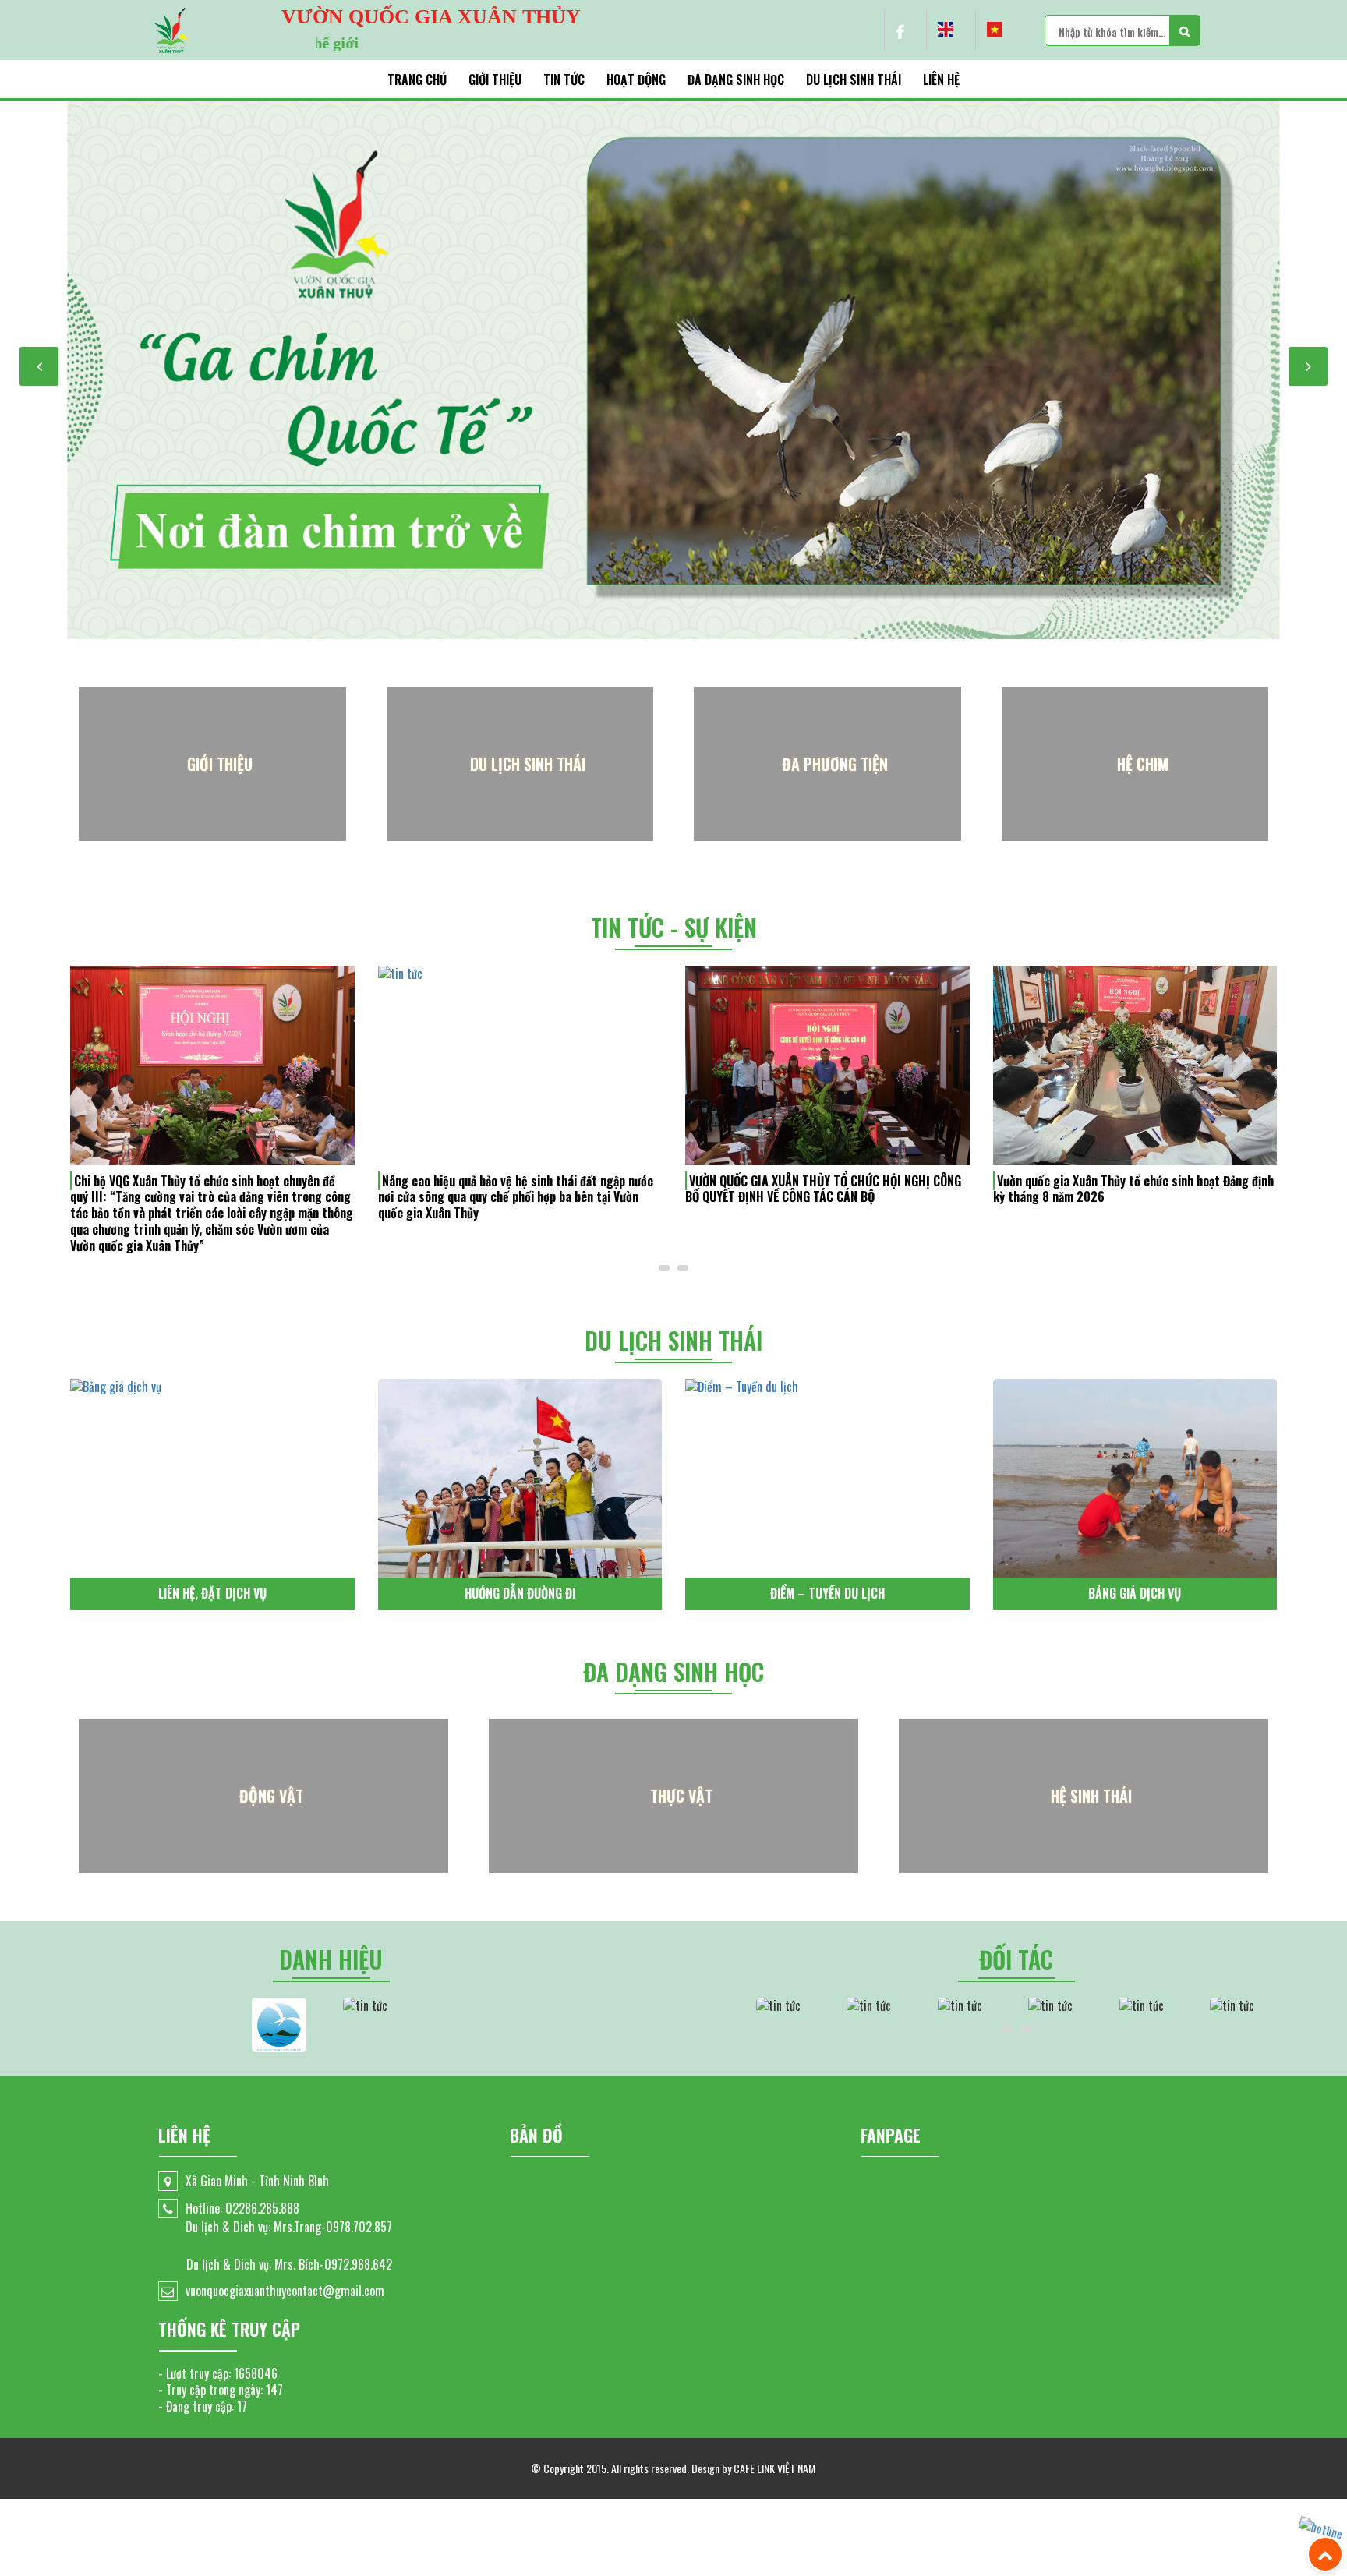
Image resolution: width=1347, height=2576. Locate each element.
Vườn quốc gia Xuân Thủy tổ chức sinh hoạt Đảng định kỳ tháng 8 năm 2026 (1133, 1189)
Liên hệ (941, 80)
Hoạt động (636, 80)
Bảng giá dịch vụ (1135, 1593)
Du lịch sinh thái (854, 80)
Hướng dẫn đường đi (520, 1593)
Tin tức (564, 80)
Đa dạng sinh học (736, 80)
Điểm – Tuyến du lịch (827, 1593)
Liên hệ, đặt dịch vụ (212, 1593)
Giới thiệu (495, 80)
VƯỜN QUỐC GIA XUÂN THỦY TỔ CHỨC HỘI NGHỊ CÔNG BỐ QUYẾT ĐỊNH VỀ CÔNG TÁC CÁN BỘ (823, 1189)
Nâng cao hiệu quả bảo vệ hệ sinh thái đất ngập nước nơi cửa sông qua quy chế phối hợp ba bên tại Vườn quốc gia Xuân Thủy (516, 1197)
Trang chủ (417, 80)
